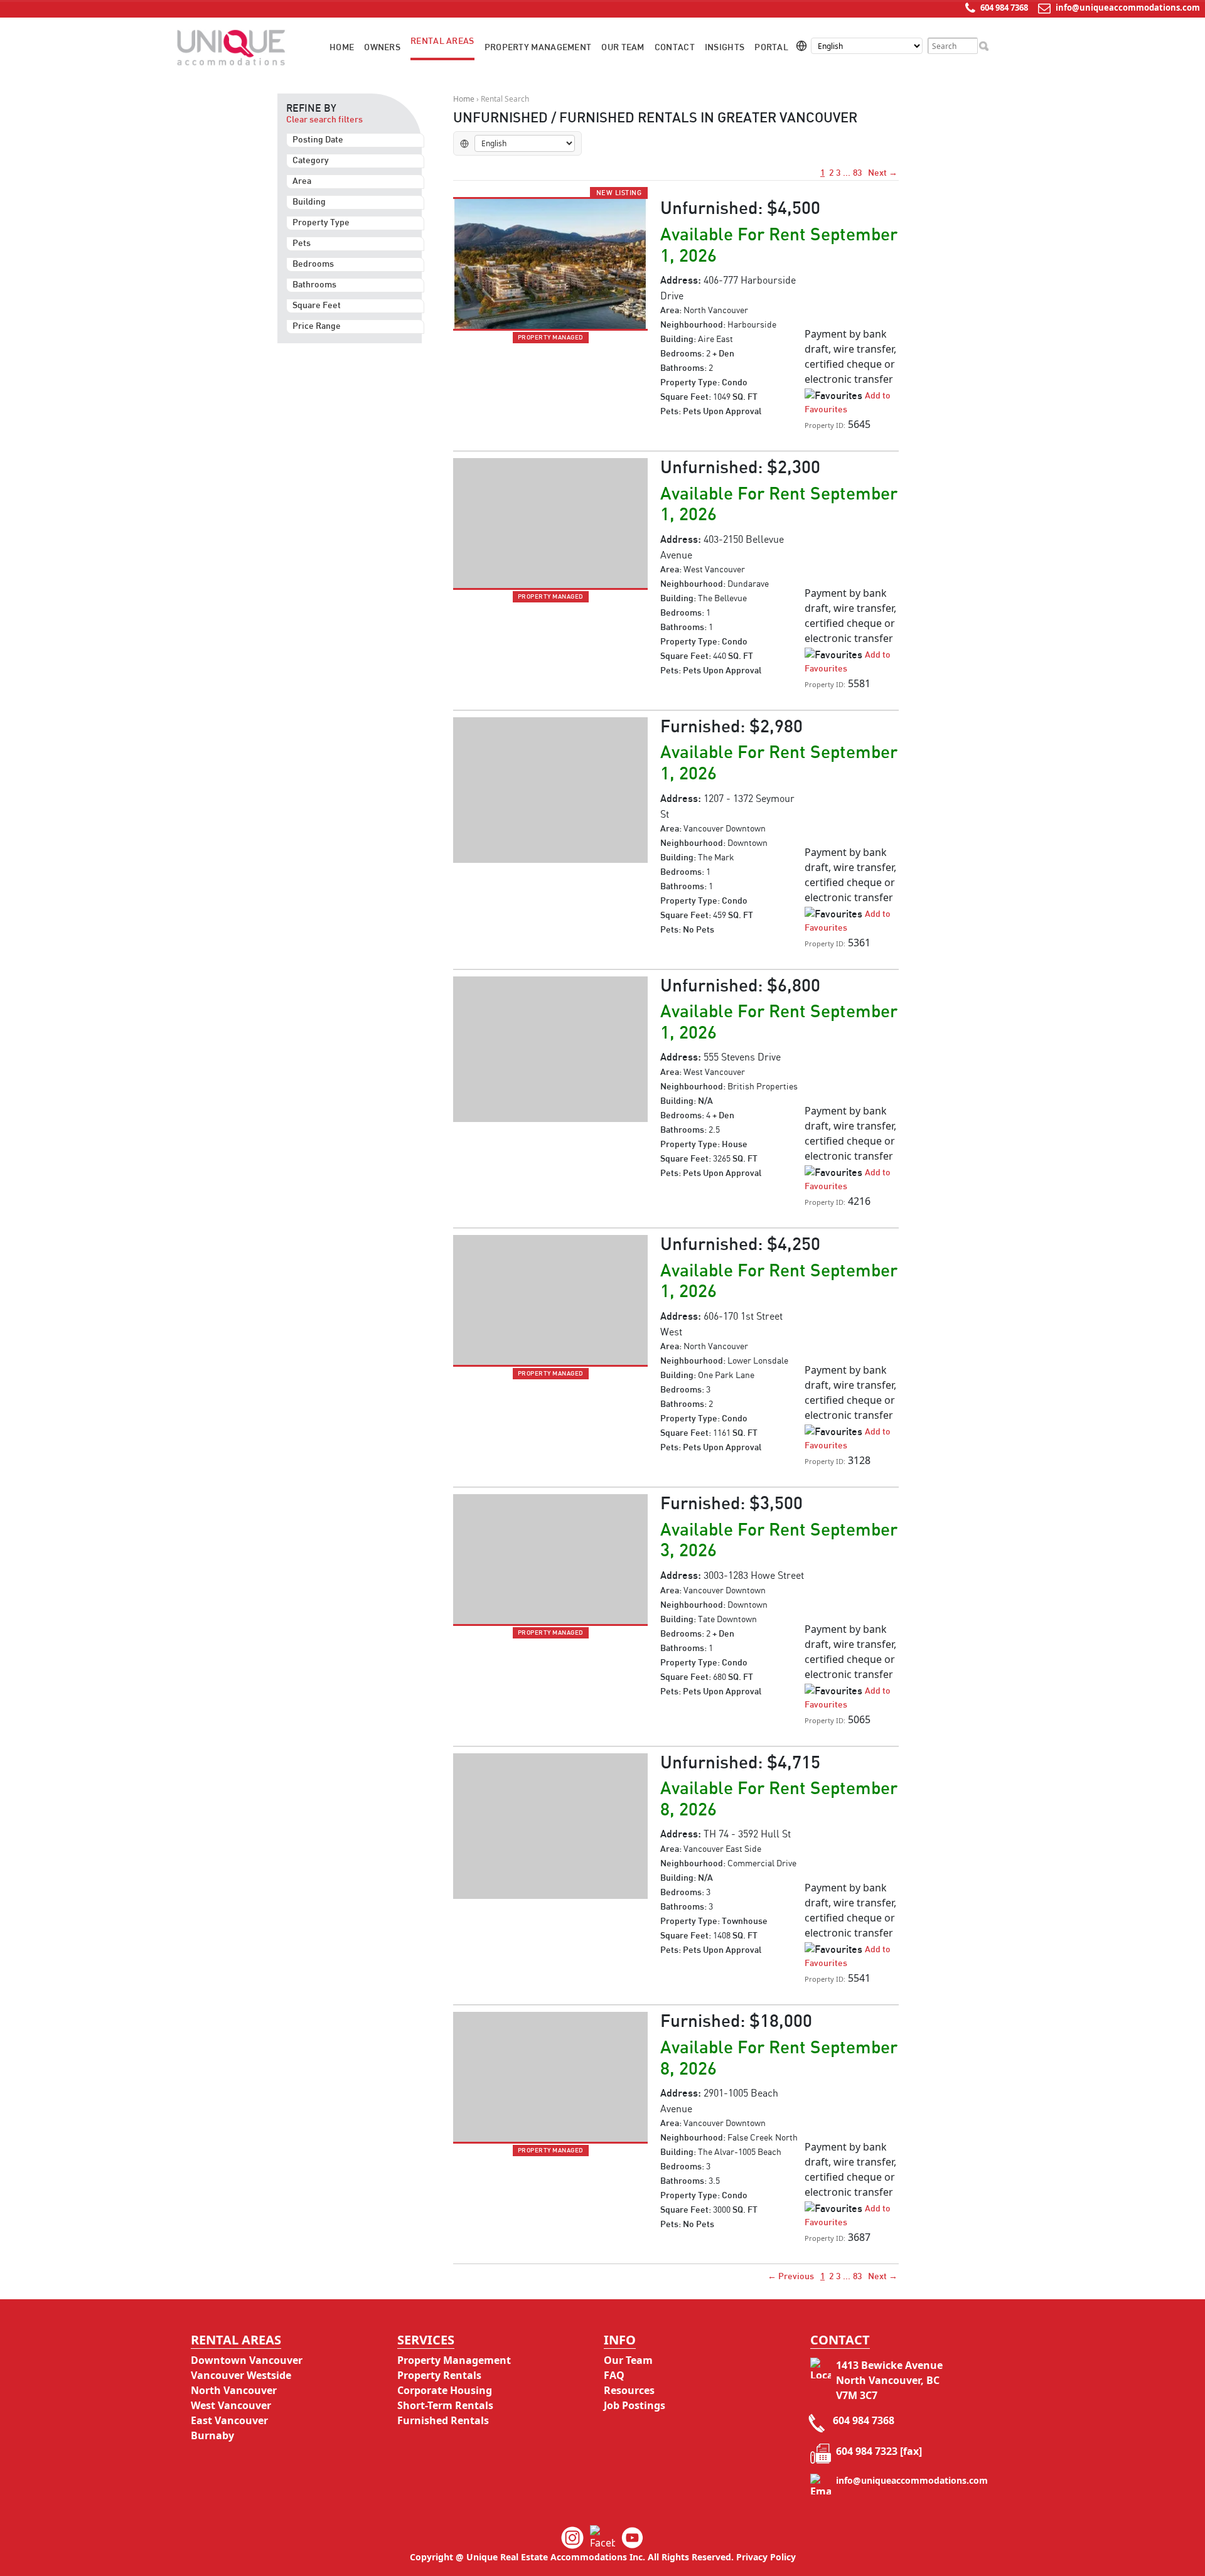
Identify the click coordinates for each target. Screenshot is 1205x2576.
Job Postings (635, 2405)
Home (342, 48)
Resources (629, 2390)
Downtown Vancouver (247, 2360)
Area (302, 181)
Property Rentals (439, 2375)
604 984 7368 (1003, 8)
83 (857, 173)
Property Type (321, 223)
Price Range (317, 326)
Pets (302, 243)
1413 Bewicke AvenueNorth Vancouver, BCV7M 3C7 (889, 2380)
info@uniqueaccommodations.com (1128, 8)
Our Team (623, 48)
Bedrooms (313, 264)
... (847, 173)
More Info (833, 438)
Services (426, 2340)
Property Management (538, 48)
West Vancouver (231, 2405)
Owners (382, 48)
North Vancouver (234, 2390)
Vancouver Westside (241, 2375)
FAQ (614, 2375)
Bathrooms (314, 285)
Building (309, 202)
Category (311, 161)
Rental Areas (442, 41)
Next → (882, 173)
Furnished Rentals (443, 2420)
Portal (771, 48)
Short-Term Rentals (445, 2405)
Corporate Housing (445, 2390)
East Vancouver (229, 2420)
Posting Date (318, 140)
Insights (725, 48)
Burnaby (212, 2435)
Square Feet (317, 306)
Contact (675, 48)
